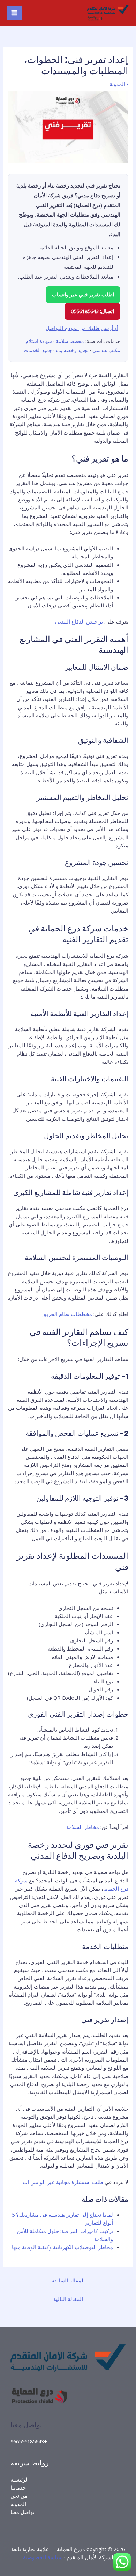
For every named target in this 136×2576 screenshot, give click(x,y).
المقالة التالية (68, 2299)
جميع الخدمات (38, 350)
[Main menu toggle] (14, 13)
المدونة (117, 84)
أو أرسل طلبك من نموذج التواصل (82, 328)
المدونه (18, 2504)
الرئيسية (20, 2479)
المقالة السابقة (68, 2280)
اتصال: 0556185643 (92, 311)
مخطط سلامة (70, 341)
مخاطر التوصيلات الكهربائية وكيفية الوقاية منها (62, 2247)
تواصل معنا (22, 2512)
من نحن (19, 2496)
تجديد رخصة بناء (72, 350)
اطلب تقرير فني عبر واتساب (83, 294)
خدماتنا (18, 2487)
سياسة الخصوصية (43, 2557)
